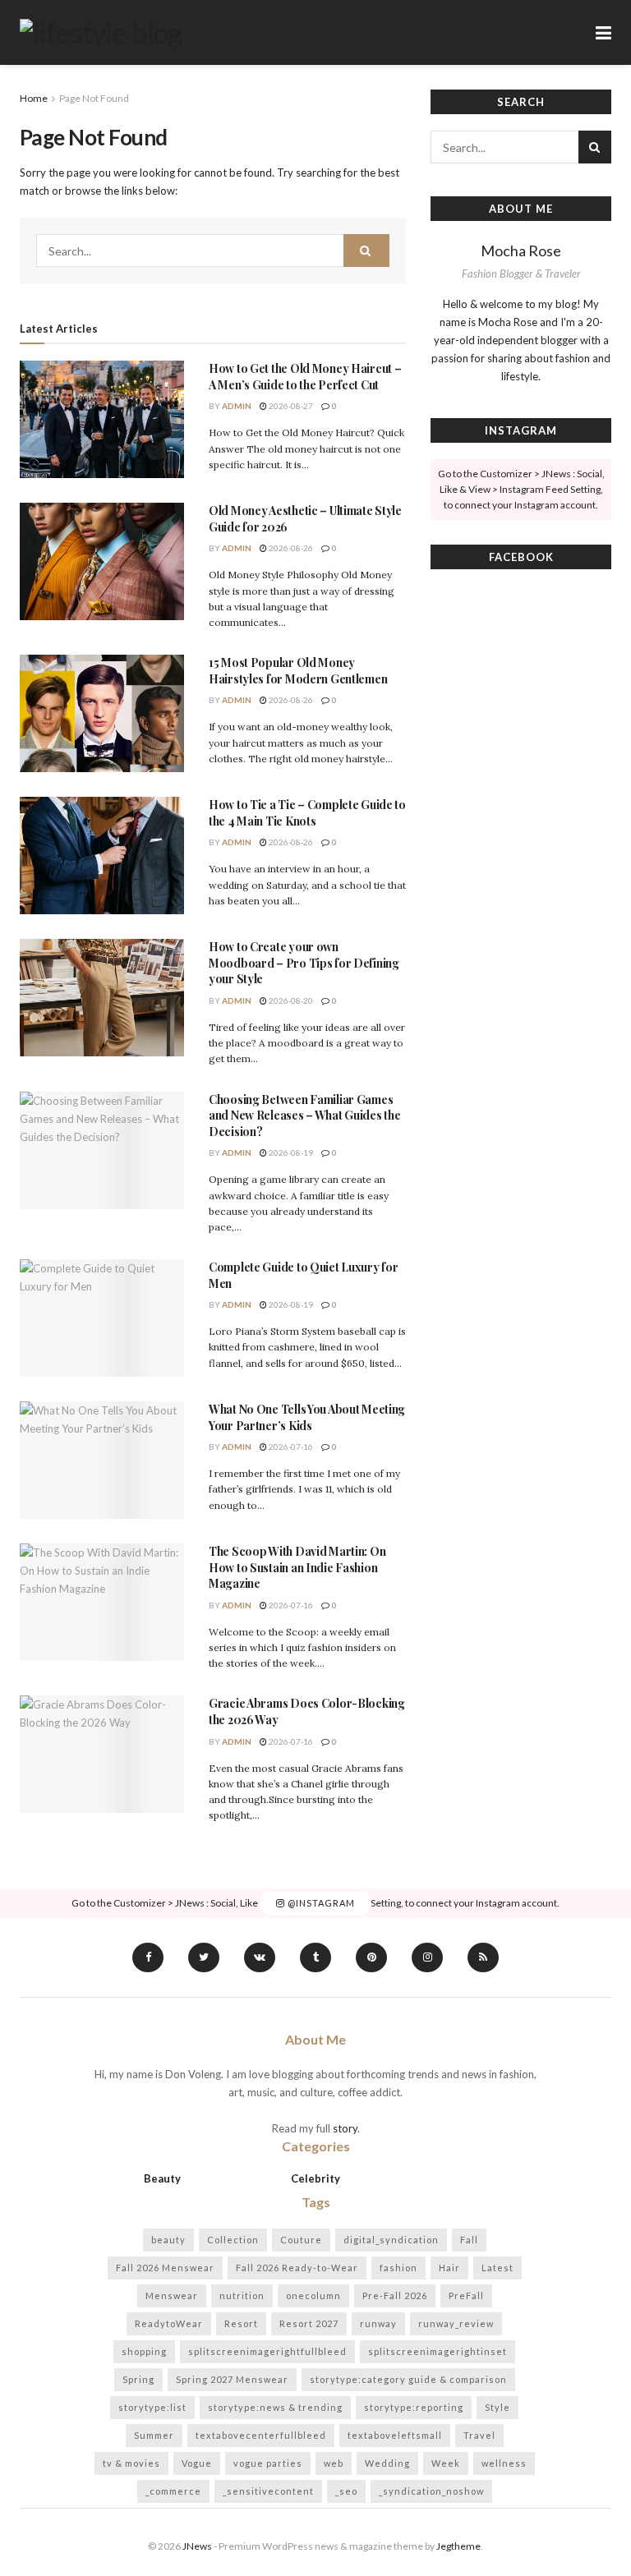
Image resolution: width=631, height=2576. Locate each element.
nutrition (242, 2295)
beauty (168, 2240)
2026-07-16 (290, 1447)
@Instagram (320, 1903)
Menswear (172, 2295)
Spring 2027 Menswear (232, 2379)
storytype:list (152, 2407)
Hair (449, 2268)
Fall (469, 2240)
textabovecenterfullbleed (261, 2435)
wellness (504, 2463)
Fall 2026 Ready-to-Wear (297, 2268)
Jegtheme (458, 2546)
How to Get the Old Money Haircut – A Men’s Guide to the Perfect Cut (305, 377)
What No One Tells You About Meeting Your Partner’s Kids (307, 1417)
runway (378, 2323)
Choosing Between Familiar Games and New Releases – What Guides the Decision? (304, 1115)
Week (446, 2463)
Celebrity (315, 2178)
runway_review (456, 2323)
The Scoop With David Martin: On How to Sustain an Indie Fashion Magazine (297, 1567)
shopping (144, 2351)
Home (34, 98)
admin (237, 406)
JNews (197, 2546)
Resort (241, 2323)
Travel (479, 2435)
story (345, 2128)
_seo (346, 2491)
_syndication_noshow (431, 2491)
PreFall (466, 2295)
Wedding (387, 2463)
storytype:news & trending (275, 2407)
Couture (301, 2240)
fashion (398, 2268)
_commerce (173, 2491)
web (334, 2463)
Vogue (197, 2463)
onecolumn (313, 2295)
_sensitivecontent (268, 2491)
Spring (138, 2379)
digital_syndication (391, 2240)
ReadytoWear (169, 2323)
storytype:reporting (414, 2407)
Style (497, 2407)
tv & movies (131, 2463)
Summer (154, 2435)
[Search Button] (366, 251)
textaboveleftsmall (395, 2435)
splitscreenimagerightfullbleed (267, 2351)
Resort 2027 (309, 2323)
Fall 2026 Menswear (165, 2268)
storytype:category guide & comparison (408, 2379)
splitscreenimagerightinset (438, 2351)
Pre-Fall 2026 (395, 2295)
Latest (497, 2268)
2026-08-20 (290, 1000)
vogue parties (268, 2463)
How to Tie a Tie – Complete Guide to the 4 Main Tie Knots (307, 813)
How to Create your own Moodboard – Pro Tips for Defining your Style (304, 963)
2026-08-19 (290, 1152)
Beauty (162, 2178)
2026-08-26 (290, 548)
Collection (233, 2240)
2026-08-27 (290, 406)
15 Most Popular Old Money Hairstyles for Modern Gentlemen (298, 671)
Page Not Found (94, 98)
